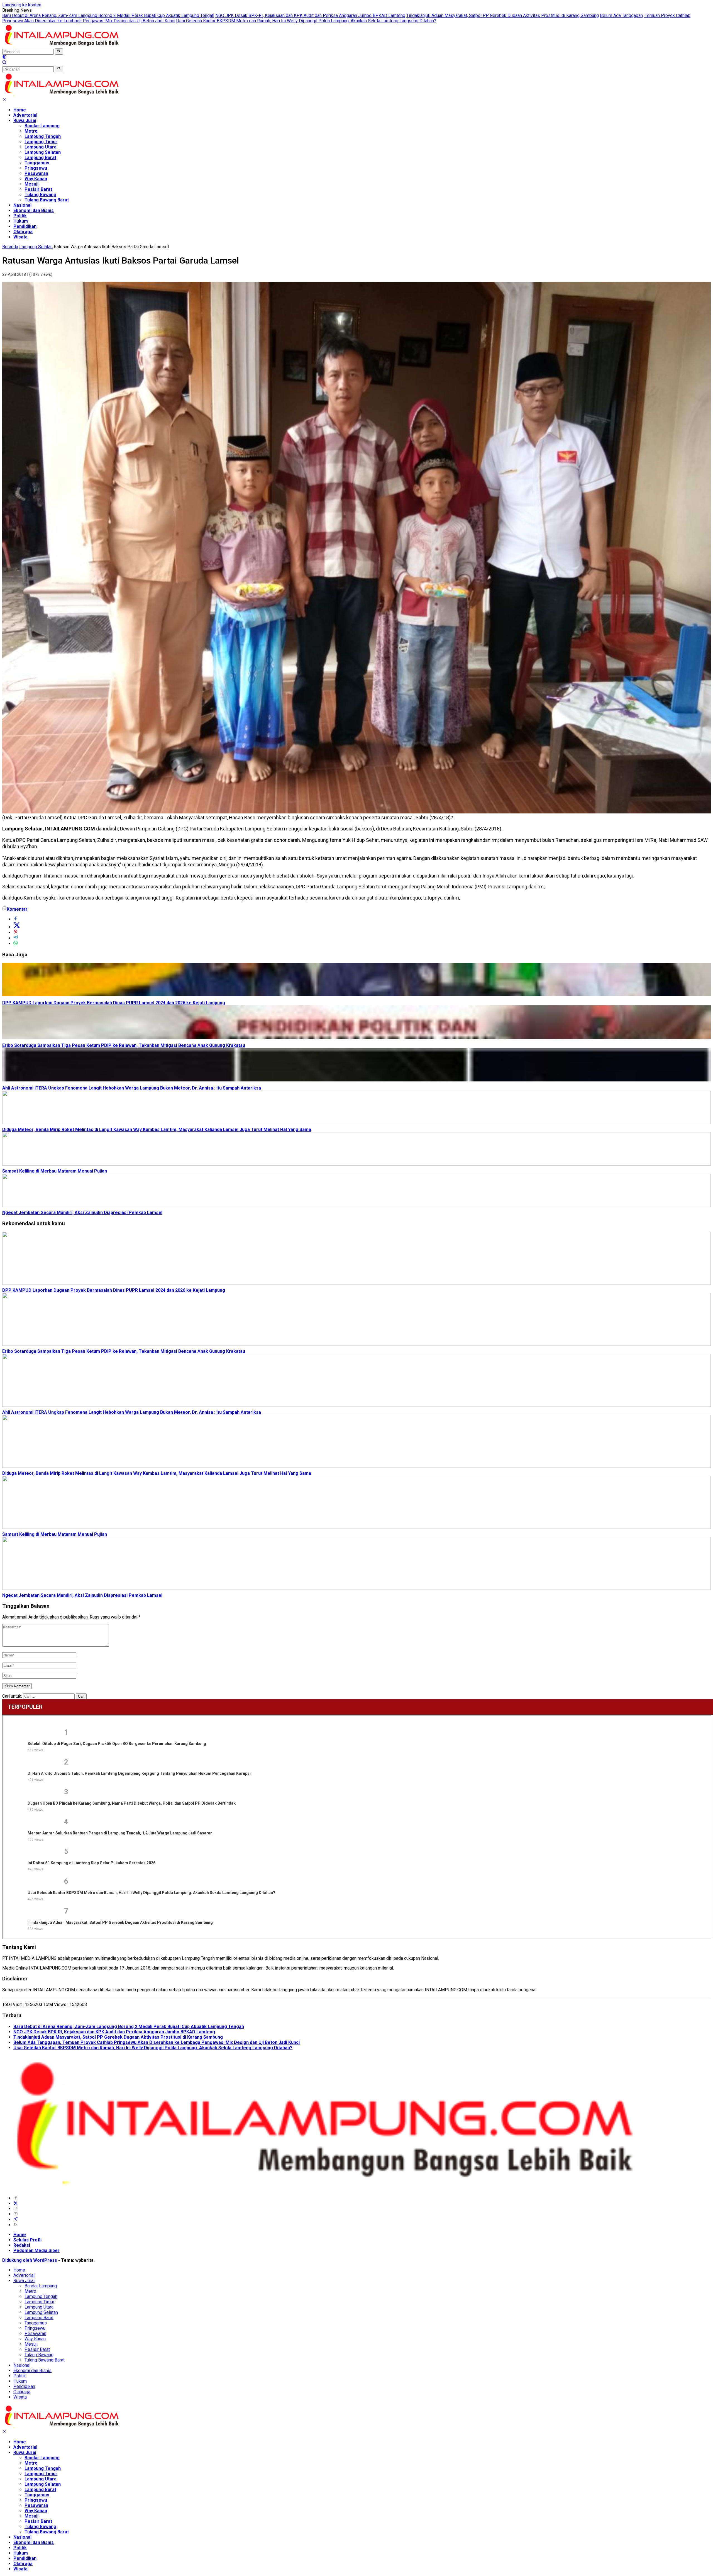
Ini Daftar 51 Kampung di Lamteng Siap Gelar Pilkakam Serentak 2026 (91, 1863)
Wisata (20, 237)
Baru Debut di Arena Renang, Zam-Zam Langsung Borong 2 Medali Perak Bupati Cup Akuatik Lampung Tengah (108, 15)
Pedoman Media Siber (36, 2250)
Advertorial (25, 115)
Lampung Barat (40, 158)
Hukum (21, 221)
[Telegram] (16, 2220)
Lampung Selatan (43, 152)
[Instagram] (16, 2209)
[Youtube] (16, 2214)
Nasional (22, 205)
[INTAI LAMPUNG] (61, 46)
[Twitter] (16, 2203)
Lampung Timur (41, 142)
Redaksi (22, 2245)
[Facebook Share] (16, 919)
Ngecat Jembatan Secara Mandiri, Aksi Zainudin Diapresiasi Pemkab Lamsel (82, 1213)
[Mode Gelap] (4, 58)
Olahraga (23, 232)
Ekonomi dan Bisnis (34, 210)
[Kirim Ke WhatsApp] (16, 944)
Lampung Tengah (43, 136)
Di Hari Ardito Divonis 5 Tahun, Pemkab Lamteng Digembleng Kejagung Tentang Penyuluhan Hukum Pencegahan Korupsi (139, 1773)
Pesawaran (36, 173)
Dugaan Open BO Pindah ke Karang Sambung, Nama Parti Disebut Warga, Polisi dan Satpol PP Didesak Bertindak (132, 1803)
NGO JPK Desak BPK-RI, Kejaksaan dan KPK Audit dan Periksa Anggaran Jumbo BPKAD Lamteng (310, 15)
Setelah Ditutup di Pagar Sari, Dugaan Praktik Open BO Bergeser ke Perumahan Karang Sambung (117, 1744)
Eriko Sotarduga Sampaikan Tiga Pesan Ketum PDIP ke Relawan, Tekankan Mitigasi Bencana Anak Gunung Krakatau (124, 1045)
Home (20, 110)
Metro (31, 131)
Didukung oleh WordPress (30, 2260)
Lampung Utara (41, 147)
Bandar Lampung (42, 126)
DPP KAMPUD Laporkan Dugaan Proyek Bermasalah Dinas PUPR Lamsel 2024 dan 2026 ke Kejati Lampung (114, 1003)
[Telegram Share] (16, 938)
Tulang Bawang (40, 195)
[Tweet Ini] (17, 927)
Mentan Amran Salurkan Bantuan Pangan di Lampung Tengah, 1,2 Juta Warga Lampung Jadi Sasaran (120, 1833)
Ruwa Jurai (25, 120)
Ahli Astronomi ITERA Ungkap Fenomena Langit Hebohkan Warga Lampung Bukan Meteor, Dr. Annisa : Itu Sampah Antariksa (132, 1088)
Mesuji (31, 184)
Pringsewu (36, 168)
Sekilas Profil (27, 2240)
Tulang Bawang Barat (47, 200)
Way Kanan (36, 179)
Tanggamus (37, 163)
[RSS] (16, 2225)
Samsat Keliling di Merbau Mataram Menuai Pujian (55, 1171)
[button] (59, 52)
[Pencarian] (4, 63)
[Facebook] (16, 2198)
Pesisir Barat (38, 189)
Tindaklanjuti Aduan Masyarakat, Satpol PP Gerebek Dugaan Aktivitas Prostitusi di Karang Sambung (503, 15)
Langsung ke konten (22, 5)
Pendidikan (25, 226)
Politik (20, 216)
